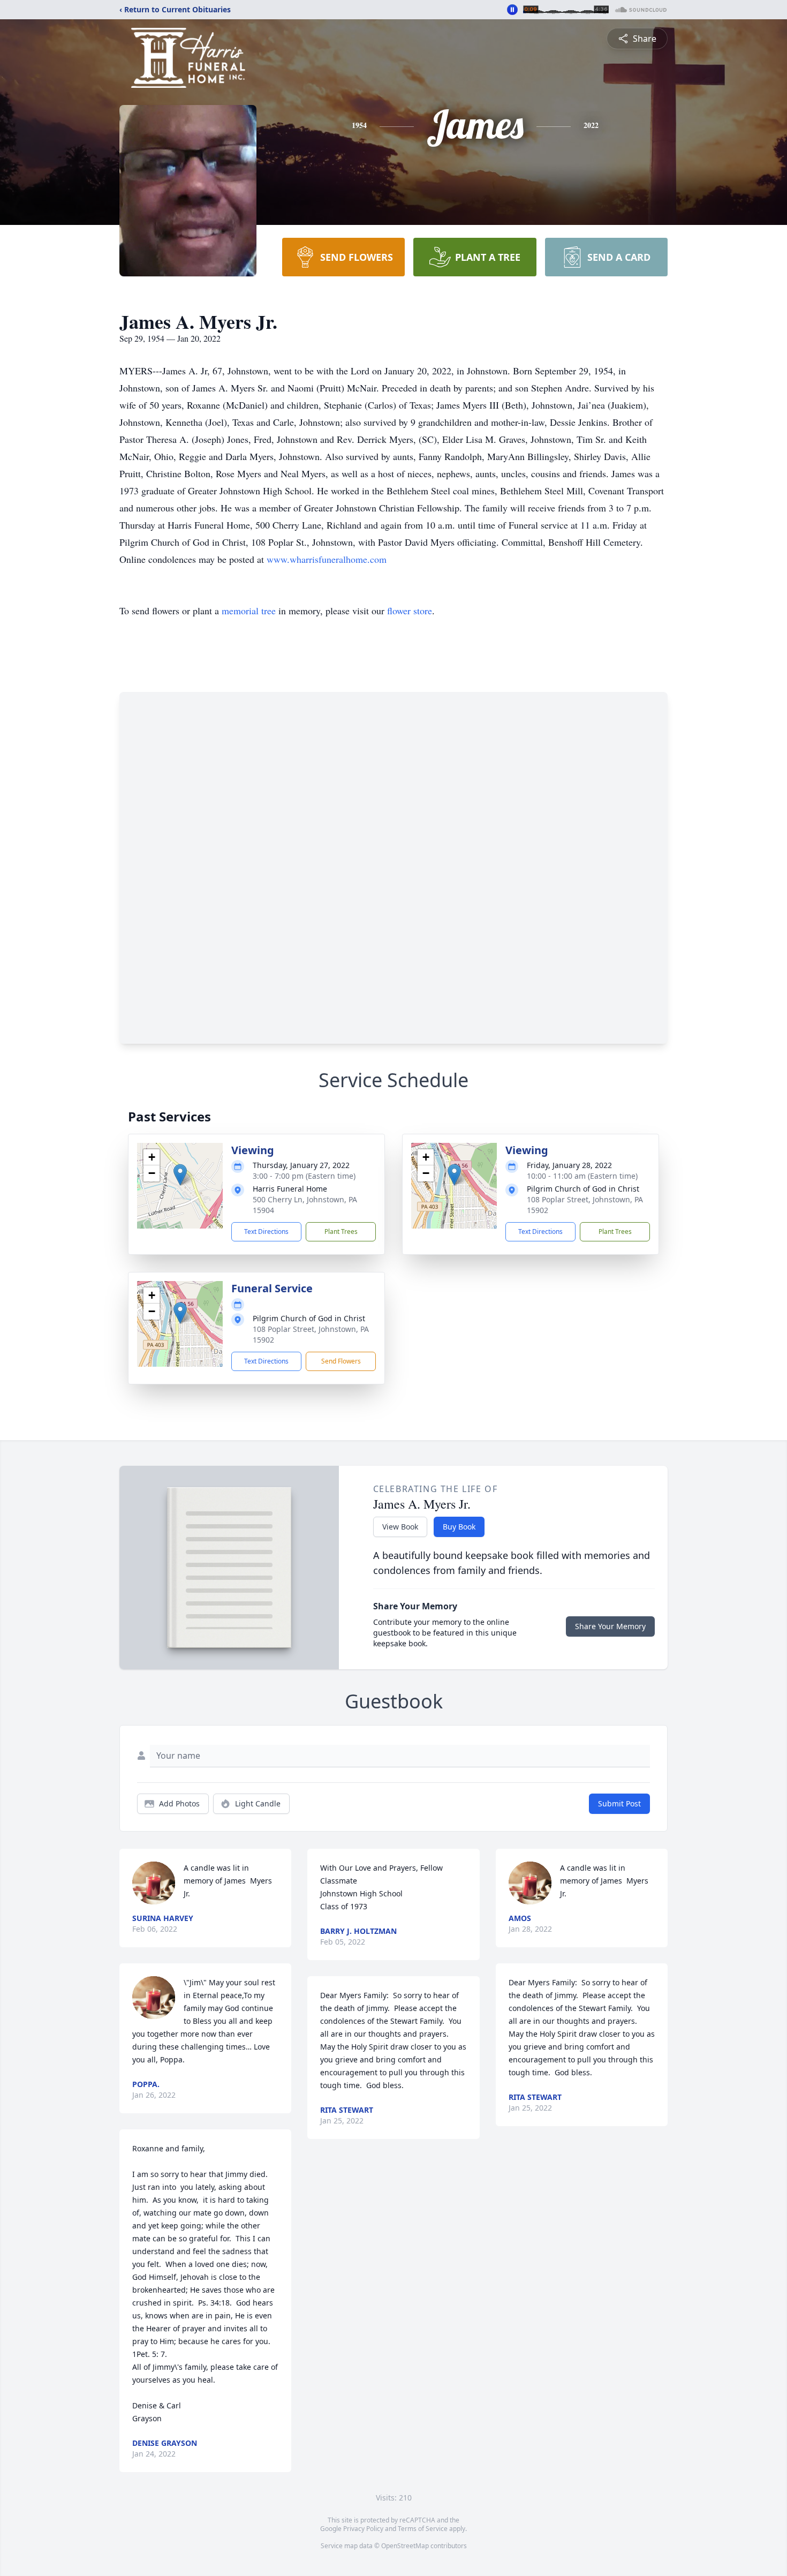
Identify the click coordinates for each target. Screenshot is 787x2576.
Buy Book (459, 1527)
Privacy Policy (363, 2529)
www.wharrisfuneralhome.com (327, 559)
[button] (180, 1175)
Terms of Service (423, 2529)
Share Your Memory (610, 1626)
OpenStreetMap (405, 2546)
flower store (410, 611)
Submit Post (619, 1803)
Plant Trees (341, 1231)
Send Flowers (341, 1361)
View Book (400, 1527)
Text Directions (266, 1231)
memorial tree (249, 611)
